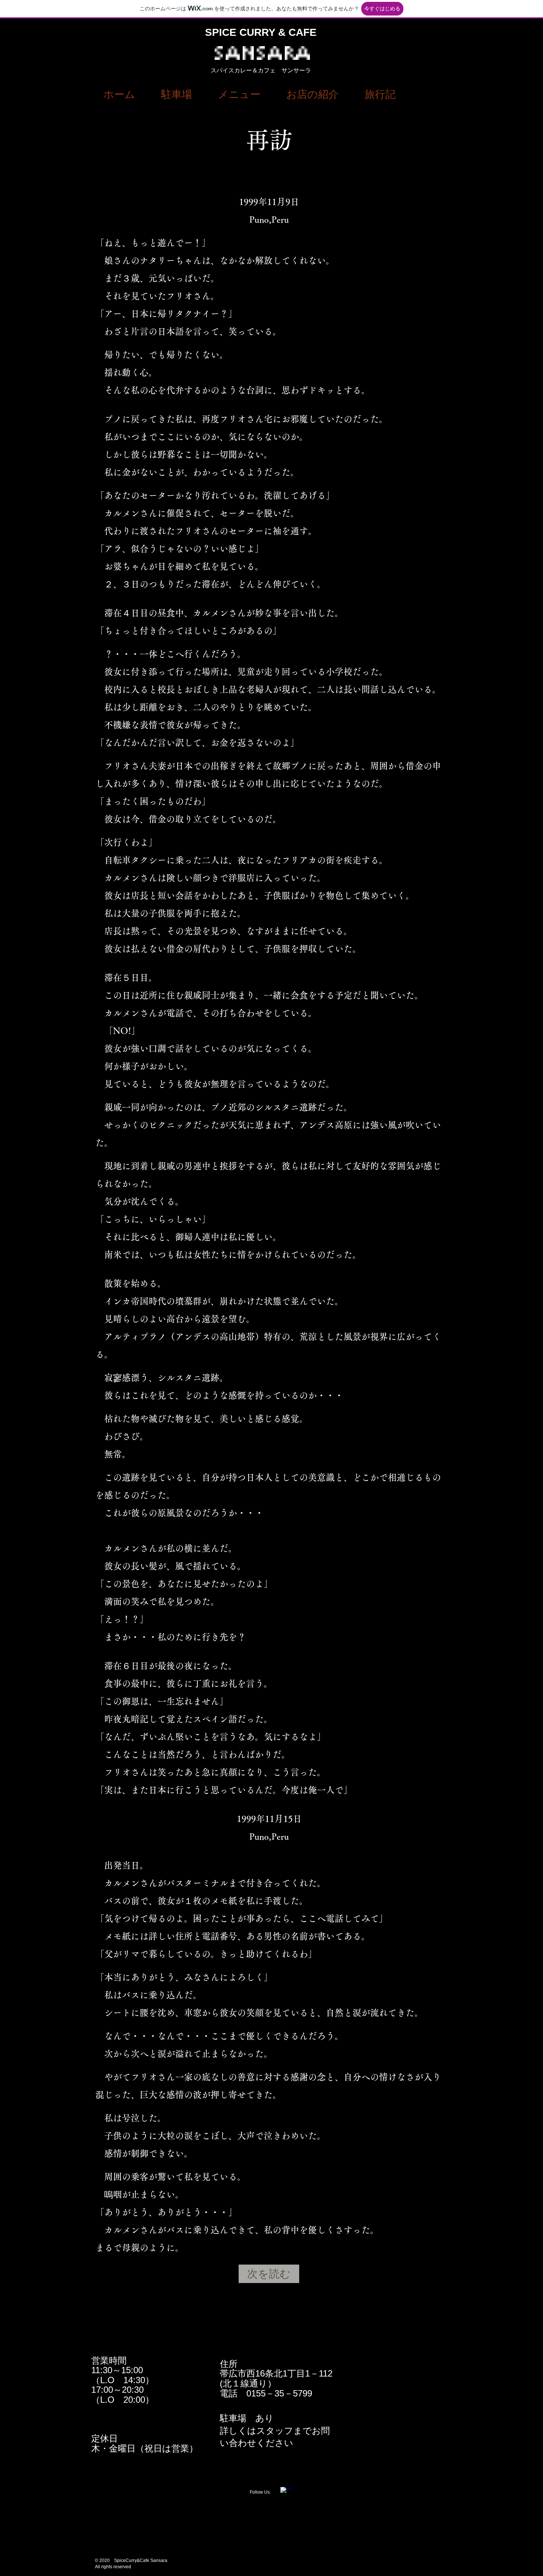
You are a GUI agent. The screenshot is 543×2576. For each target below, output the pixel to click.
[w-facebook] (286, 2493)
